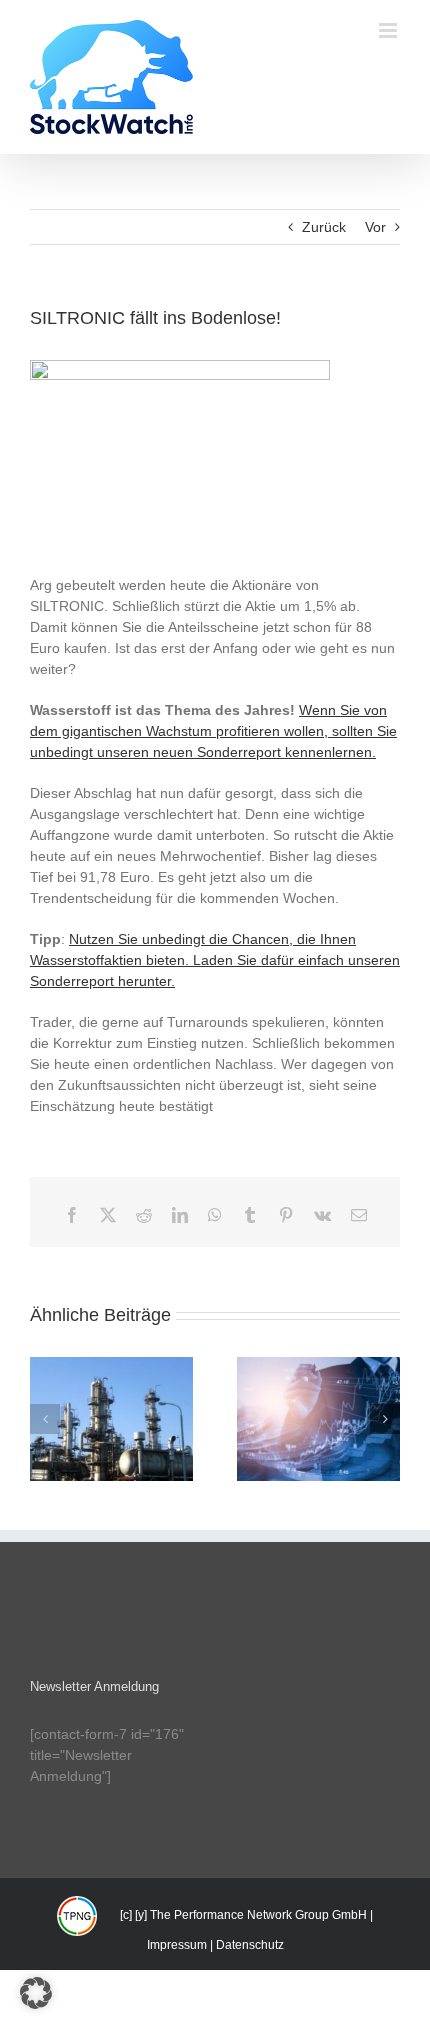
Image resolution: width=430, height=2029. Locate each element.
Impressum (177, 1945)
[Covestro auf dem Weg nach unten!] (111, 1419)
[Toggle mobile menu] (389, 30)
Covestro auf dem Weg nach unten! (111, 1393)
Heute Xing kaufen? (318, 1403)
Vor (375, 227)
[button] (45, 1419)
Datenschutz (250, 1945)
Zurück (324, 227)
